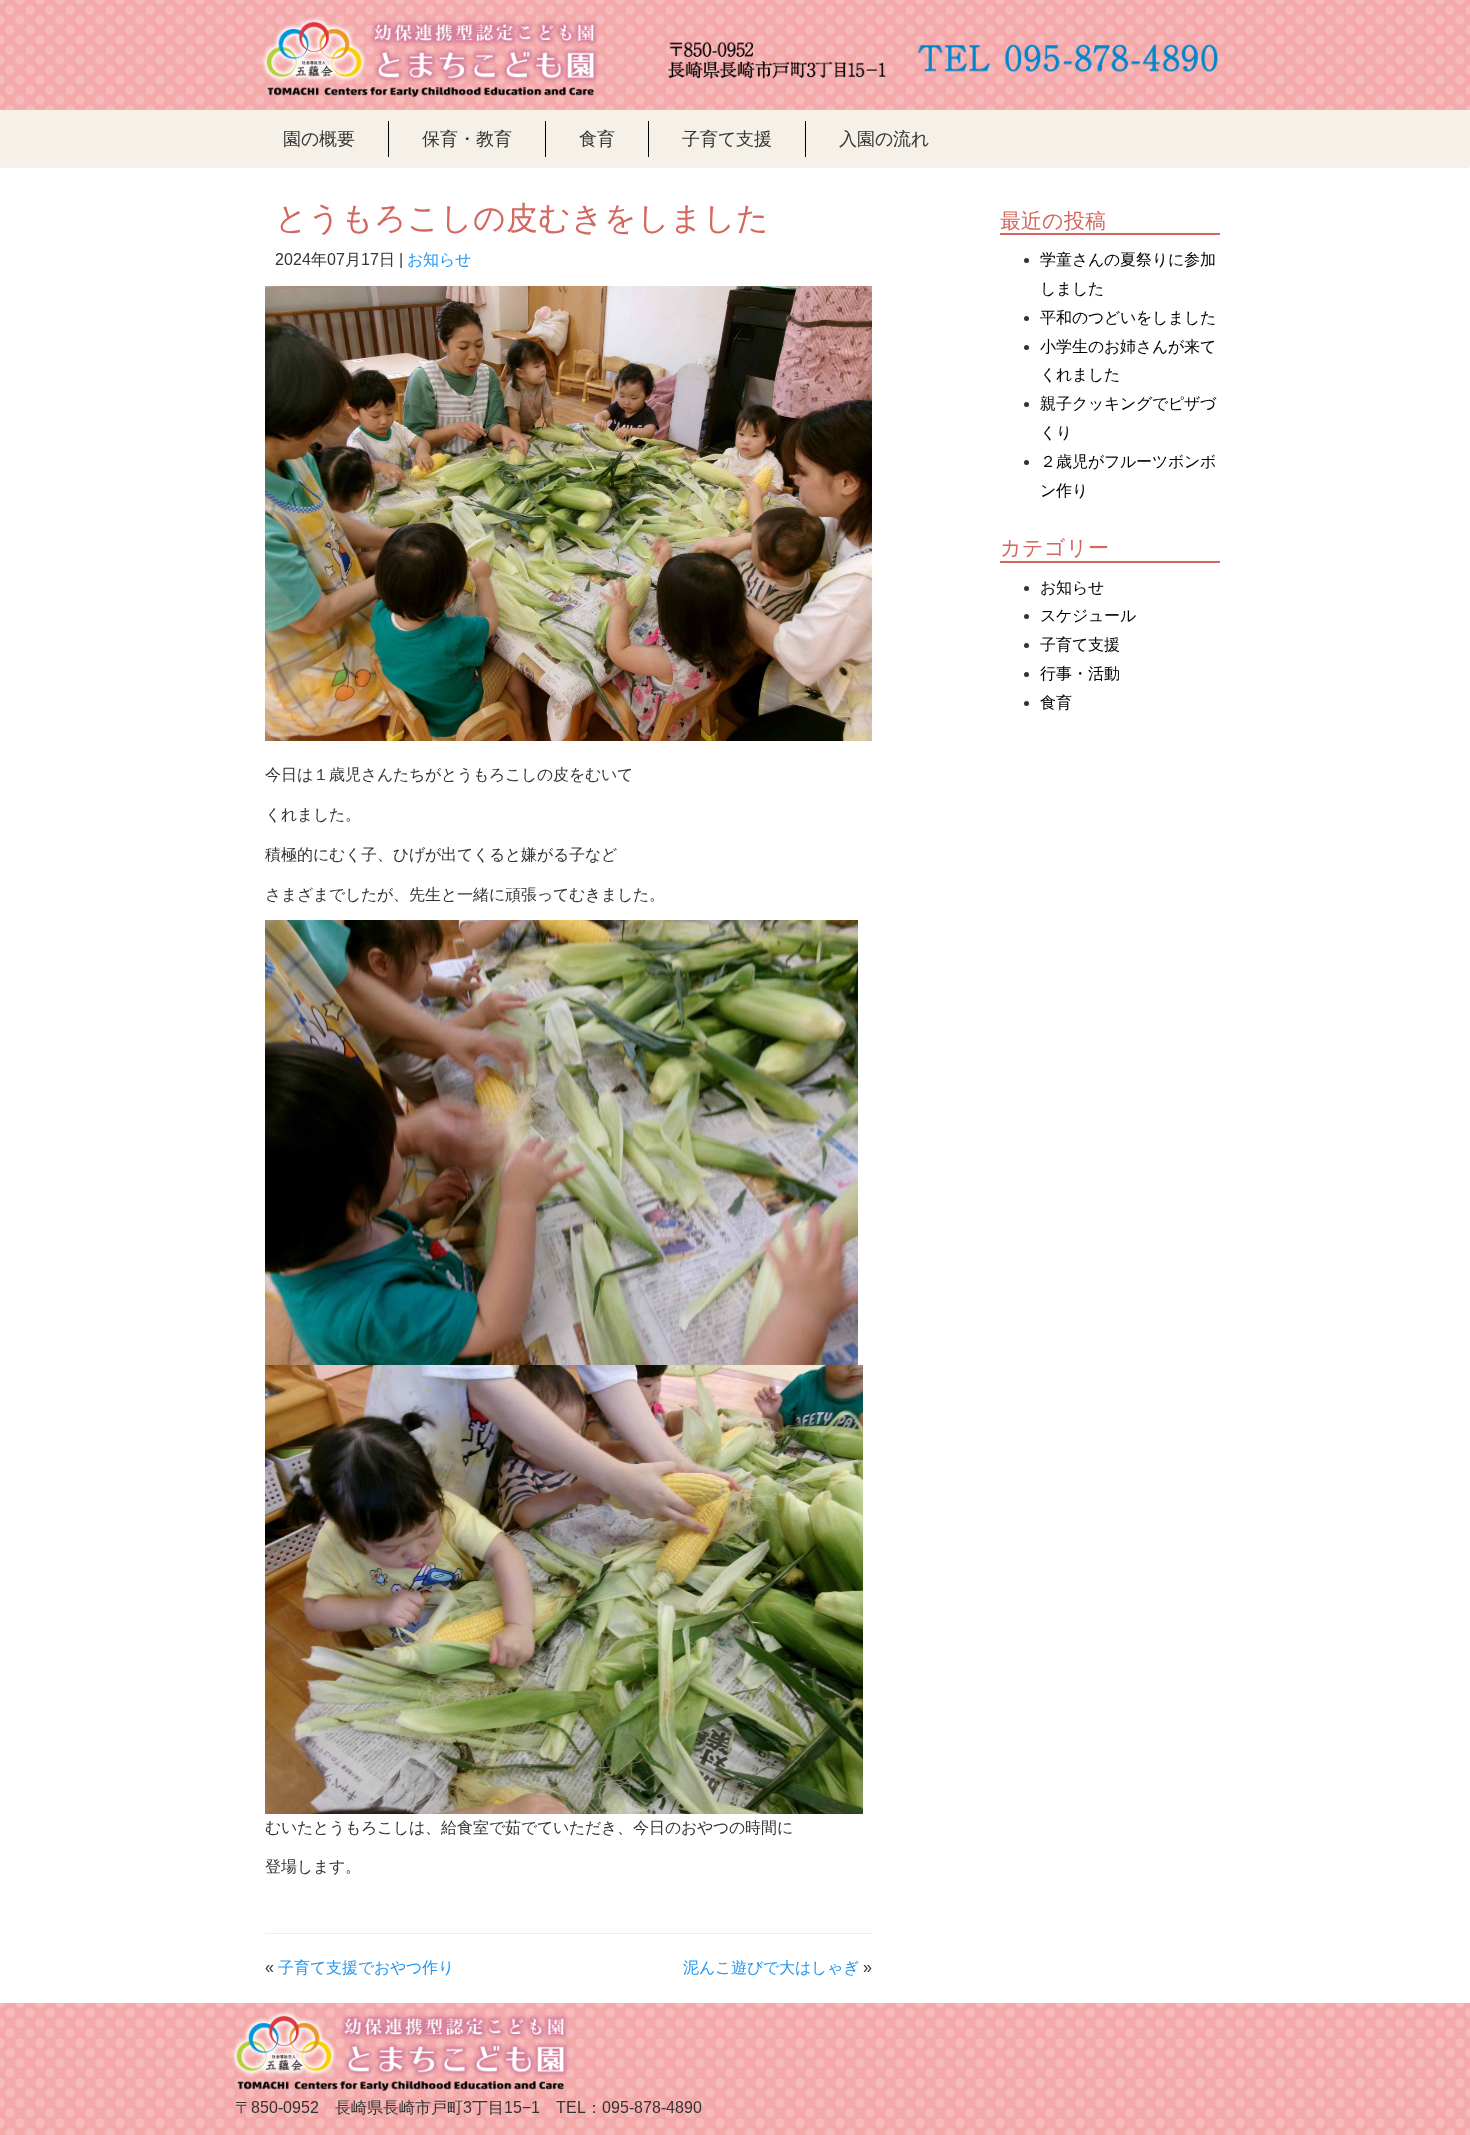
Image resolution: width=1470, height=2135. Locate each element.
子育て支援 (727, 139)
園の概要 (319, 139)
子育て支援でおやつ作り (366, 1967)
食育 (597, 139)
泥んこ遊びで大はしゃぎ (771, 1967)
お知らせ (439, 259)
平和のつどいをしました (1128, 317)
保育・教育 (467, 139)
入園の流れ (884, 139)
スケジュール (1088, 615)
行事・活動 (1080, 673)
